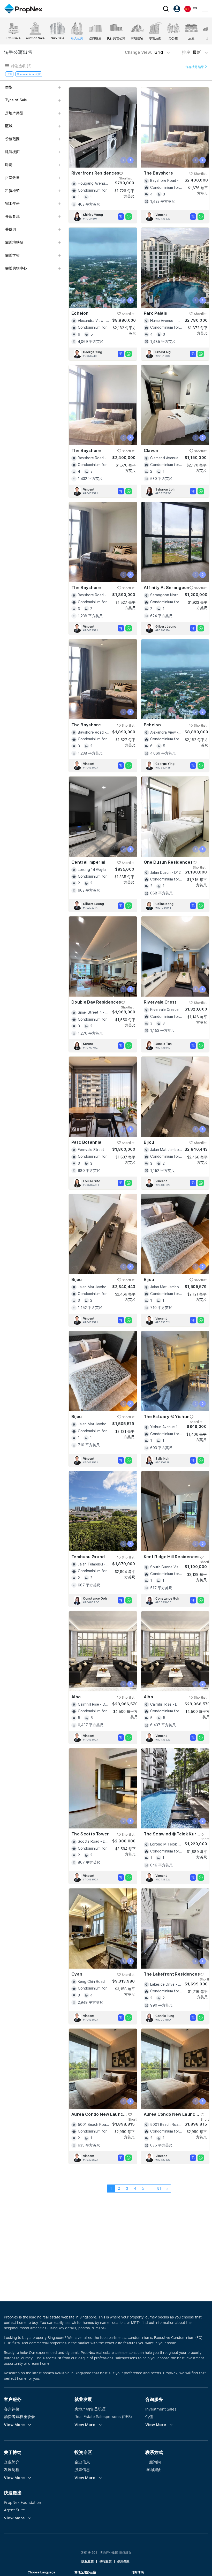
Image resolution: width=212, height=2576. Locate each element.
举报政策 (105, 2562)
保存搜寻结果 (195, 67)
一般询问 (153, 2462)
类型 (9, 87)
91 (159, 2188)
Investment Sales (161, 2409)
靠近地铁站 (14, 242)
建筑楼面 (12, 152)
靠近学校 (12, 255)
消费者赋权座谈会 (19, 2416)
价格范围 (12, 139)
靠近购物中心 (16, 268)
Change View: (144, 52)
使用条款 (123, 2562)
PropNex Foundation (22, 2502)
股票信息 (82, 2469)
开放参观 (12, 216)
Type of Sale (16, 100)
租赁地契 (12, 191)
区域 (9, 126)
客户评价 (12, 2409)
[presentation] (123, 160)
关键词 (11, 229)
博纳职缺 (153, 2469)
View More (14, 2425)
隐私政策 (88, 2562)
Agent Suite (14, 2510)
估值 (149, 2416)
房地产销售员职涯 (90, 2409)
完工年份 (12, 204)
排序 (192, 52)
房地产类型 (14, 113)
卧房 (9, 165)
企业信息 (82, 2462)
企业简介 (12, 2462)
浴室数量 (12, 178)
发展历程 (12, 2469)
